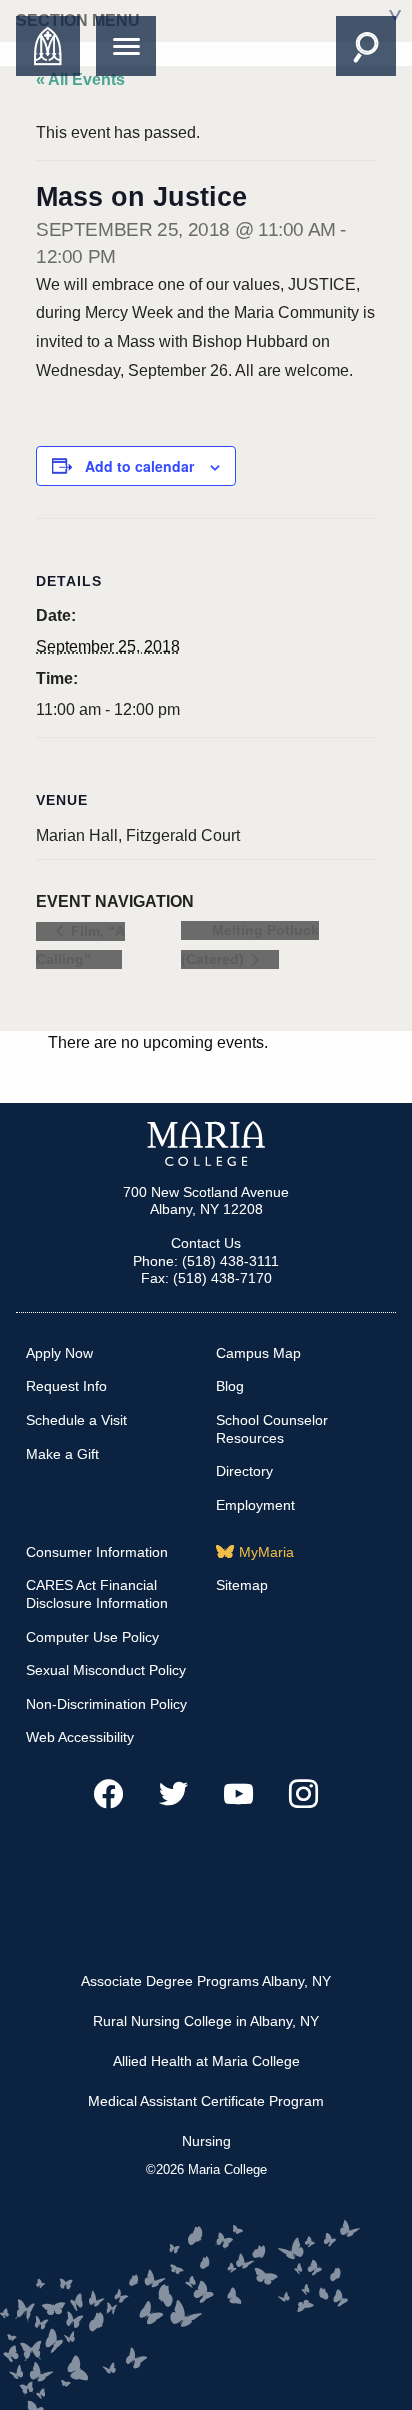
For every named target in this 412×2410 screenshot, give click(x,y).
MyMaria (266, 1552)
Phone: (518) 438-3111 (206, 1261)
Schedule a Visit (76, 1420)
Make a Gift (62, 1454)
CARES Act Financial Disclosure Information (97, 1594)
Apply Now (59, 1353)
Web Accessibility (80, 1737)
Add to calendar (139, 466)
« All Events (80, 79)
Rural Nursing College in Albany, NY (206, 2021)
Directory (244, 1471)
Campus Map (258, 1353)
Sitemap (242, 1585)
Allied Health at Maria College (206, 2061)
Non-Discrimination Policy (106, 1704)
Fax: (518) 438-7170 (206, 1278)
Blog (230, 1386)
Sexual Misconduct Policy (106, 1670)
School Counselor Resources (272, 1429)
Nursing (206, 2141)
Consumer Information (97, 1552)
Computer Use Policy (92, 1637)
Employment (255, 1505)
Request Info (66, 1386)
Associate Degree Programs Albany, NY (206, 1981)
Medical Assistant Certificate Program (206, 2101)
